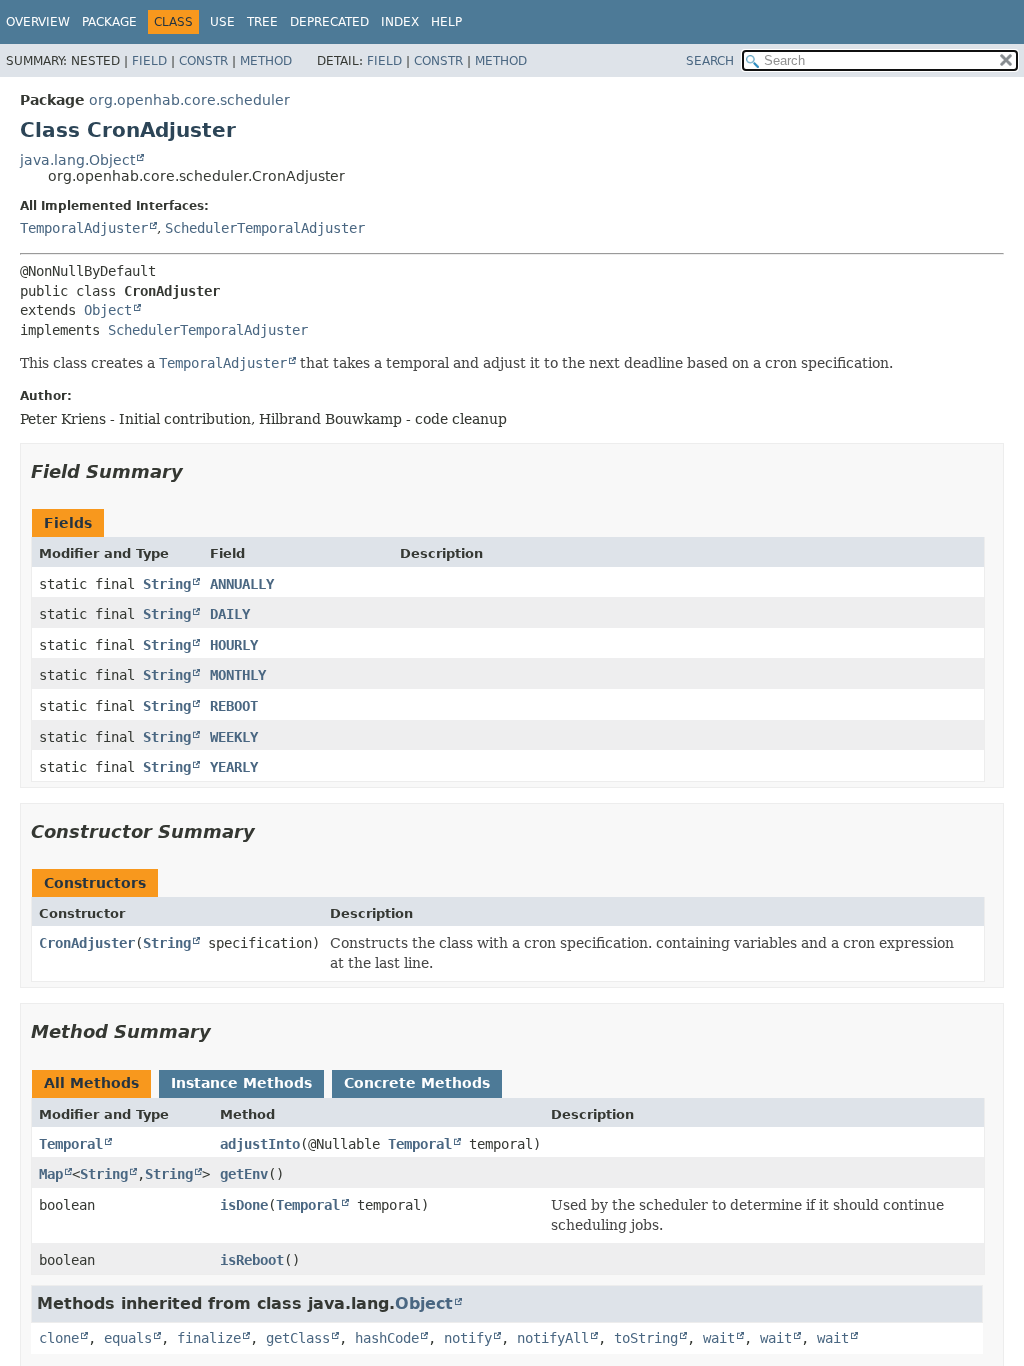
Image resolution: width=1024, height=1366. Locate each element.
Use (222, 22)
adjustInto (260, 1144)
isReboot (252, 1260)
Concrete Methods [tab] (417, 1083)
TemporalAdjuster (84, 228)
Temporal (71, 1144)
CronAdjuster (87, 943)
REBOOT (234, 706)
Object (108, 310)
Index (400, 22)
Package (109, 22)
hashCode (387, 1338)
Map (51, 1174)
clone (59, 1338)
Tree (262, 22)
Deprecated (329, 22)
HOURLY (234, 645)
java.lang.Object (77, 160)
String (167, 584)
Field (149, 61)
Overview (38, 22)
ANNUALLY (242, 584)
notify (468, 1338)
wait (719, 1338)
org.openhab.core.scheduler (189, 100)
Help (446, 22)
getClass (298, 1338)
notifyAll (553, 1338)
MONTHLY (238, 675)
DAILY (230, 614)
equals (128, 1338)
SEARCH (710, 61)
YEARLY (234, 767)
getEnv (244, 1174)
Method (266, 61)
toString (646, 1338)
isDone (244, 1205)
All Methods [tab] (91, 1083)
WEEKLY (234, 737)
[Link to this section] (197, 471)
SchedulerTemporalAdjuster (265, 228)
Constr (203, 61)
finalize (209, 1338)
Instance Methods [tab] (241, 1083)
